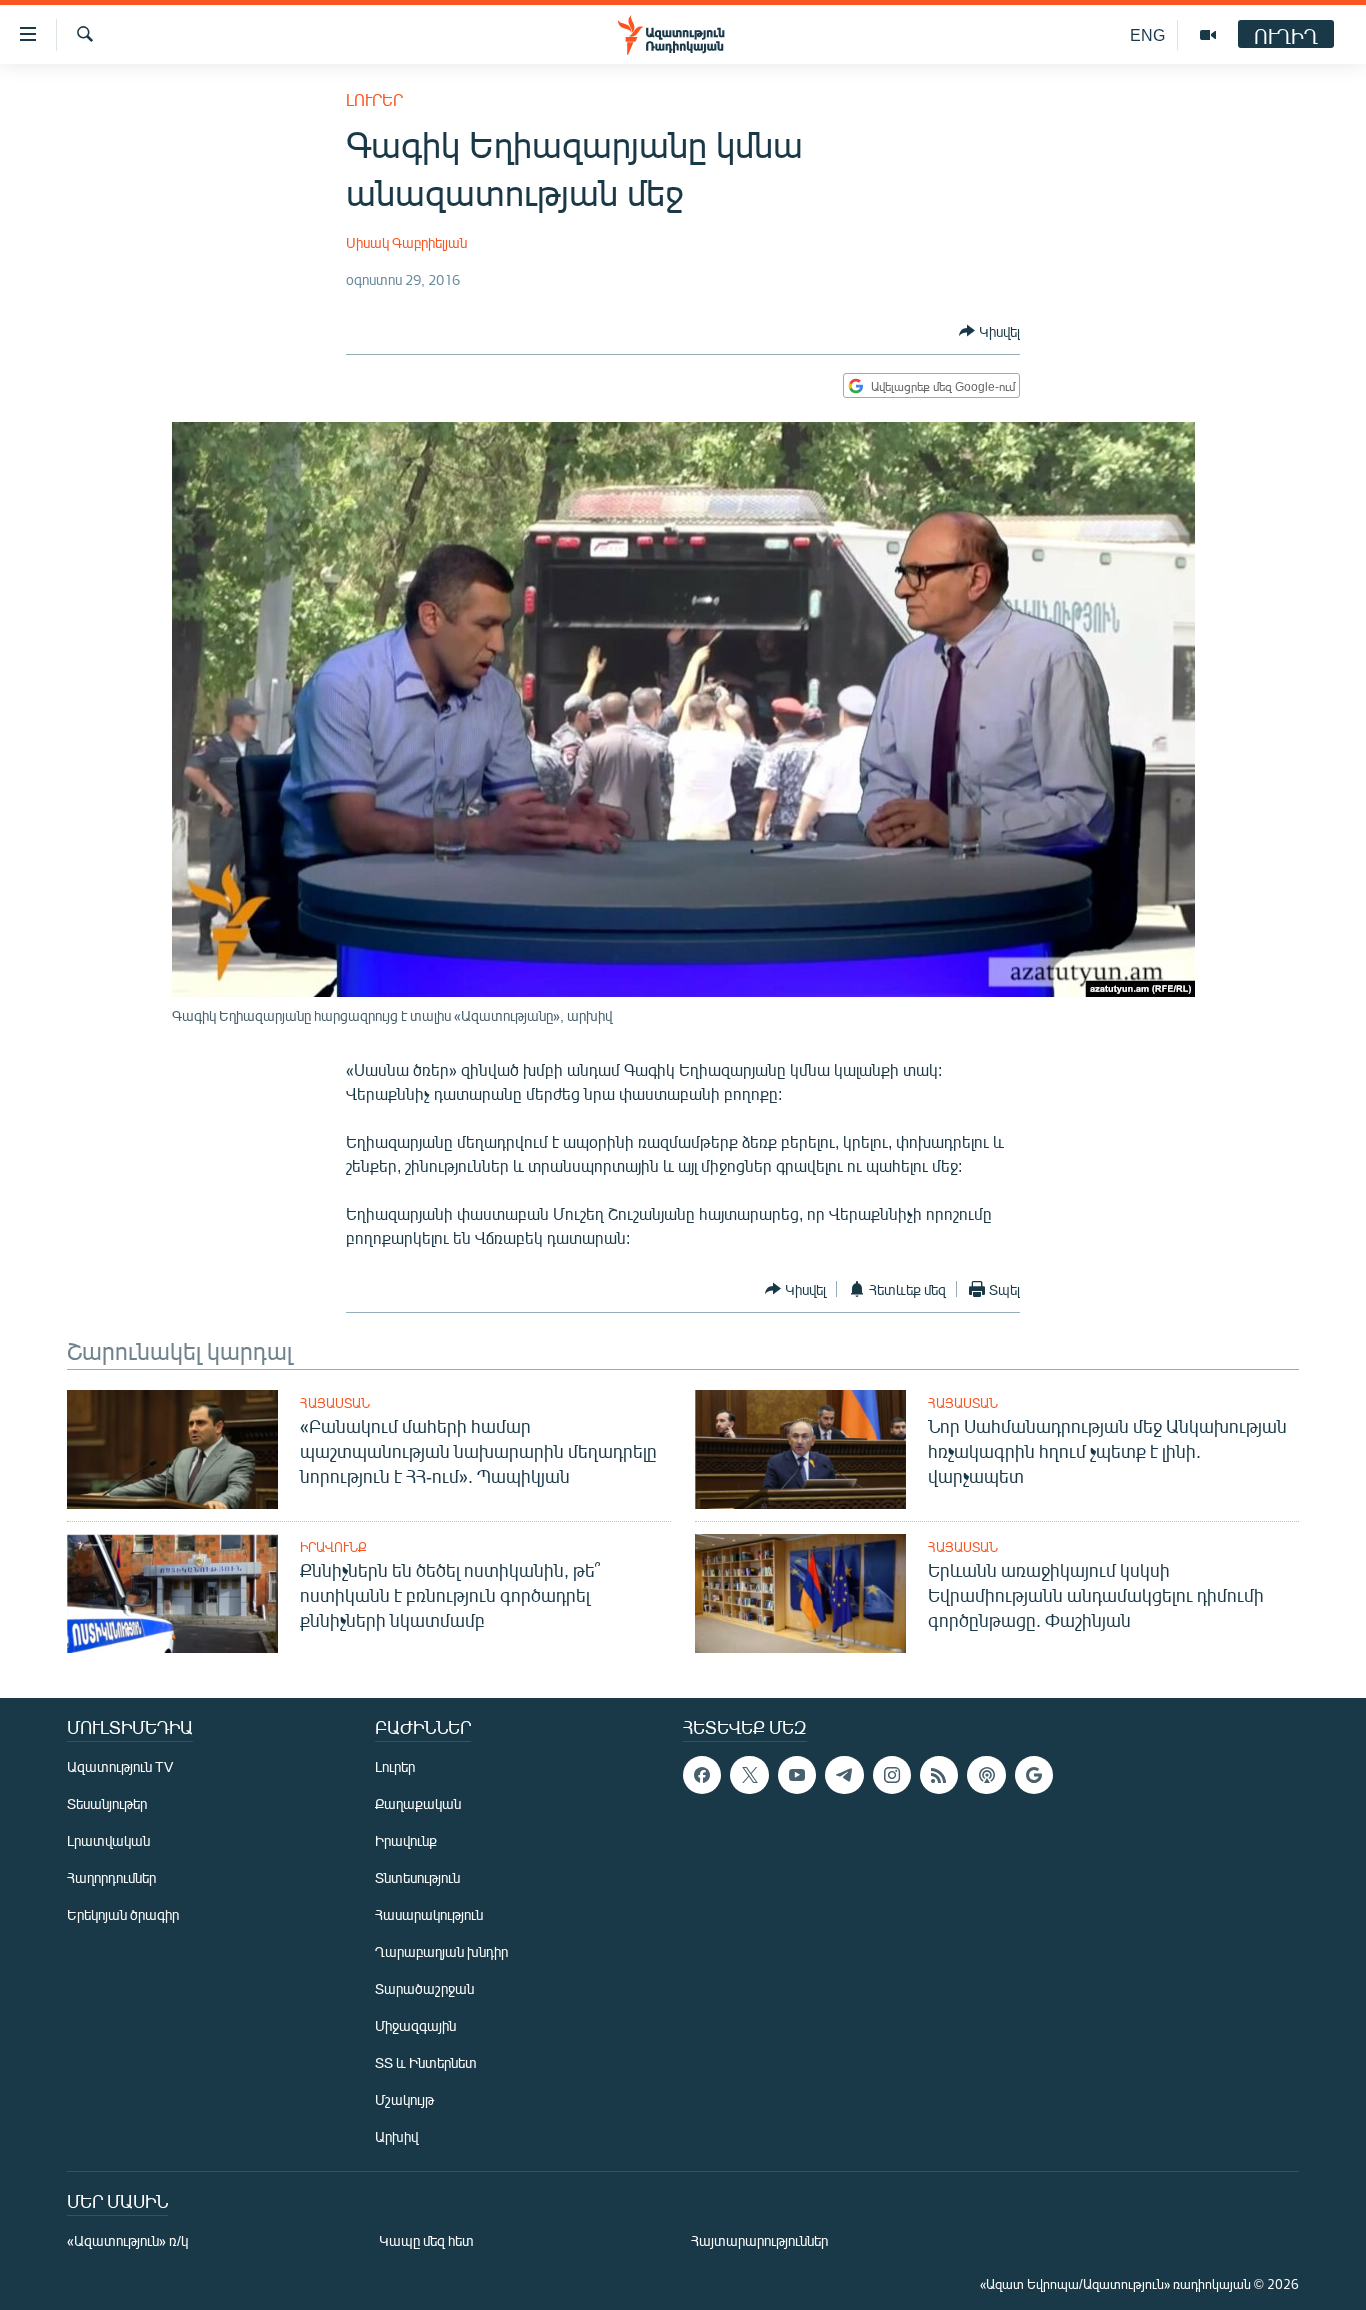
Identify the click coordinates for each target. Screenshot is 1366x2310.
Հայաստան (335, 1403)
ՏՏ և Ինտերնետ (426, 2062)
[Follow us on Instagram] (892, 1775)
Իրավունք (333, 1547)
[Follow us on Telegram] (844, 1775)
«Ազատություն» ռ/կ (127, 2240)
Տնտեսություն (417, 1877)
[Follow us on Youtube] (797, 1775)
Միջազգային (415, 2025)
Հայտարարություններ (759, 2240)
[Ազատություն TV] (1208, 35)
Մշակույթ (404, 2099)
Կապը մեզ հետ (426, 2240)
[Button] (989, 331)
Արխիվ (396, 2136)
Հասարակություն (429, 1914)
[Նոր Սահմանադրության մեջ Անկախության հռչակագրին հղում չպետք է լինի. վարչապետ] (800, 1449)
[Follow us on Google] (1034, 1775)
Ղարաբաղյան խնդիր (441, 1951)
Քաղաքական (418, 1803)
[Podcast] (986, 1775)
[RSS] (939, 1775)
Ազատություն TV (120, 1766)
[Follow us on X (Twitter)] (749, 1775)
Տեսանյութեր (107, 1803)
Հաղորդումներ (111, 1877)
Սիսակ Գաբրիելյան (406, 242)
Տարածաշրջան (424, 1988)
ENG (1147, 34)
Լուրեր (374, 99)
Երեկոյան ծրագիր (123, 1914)
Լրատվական (108, 1840)
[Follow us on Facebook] (702, 1775)
